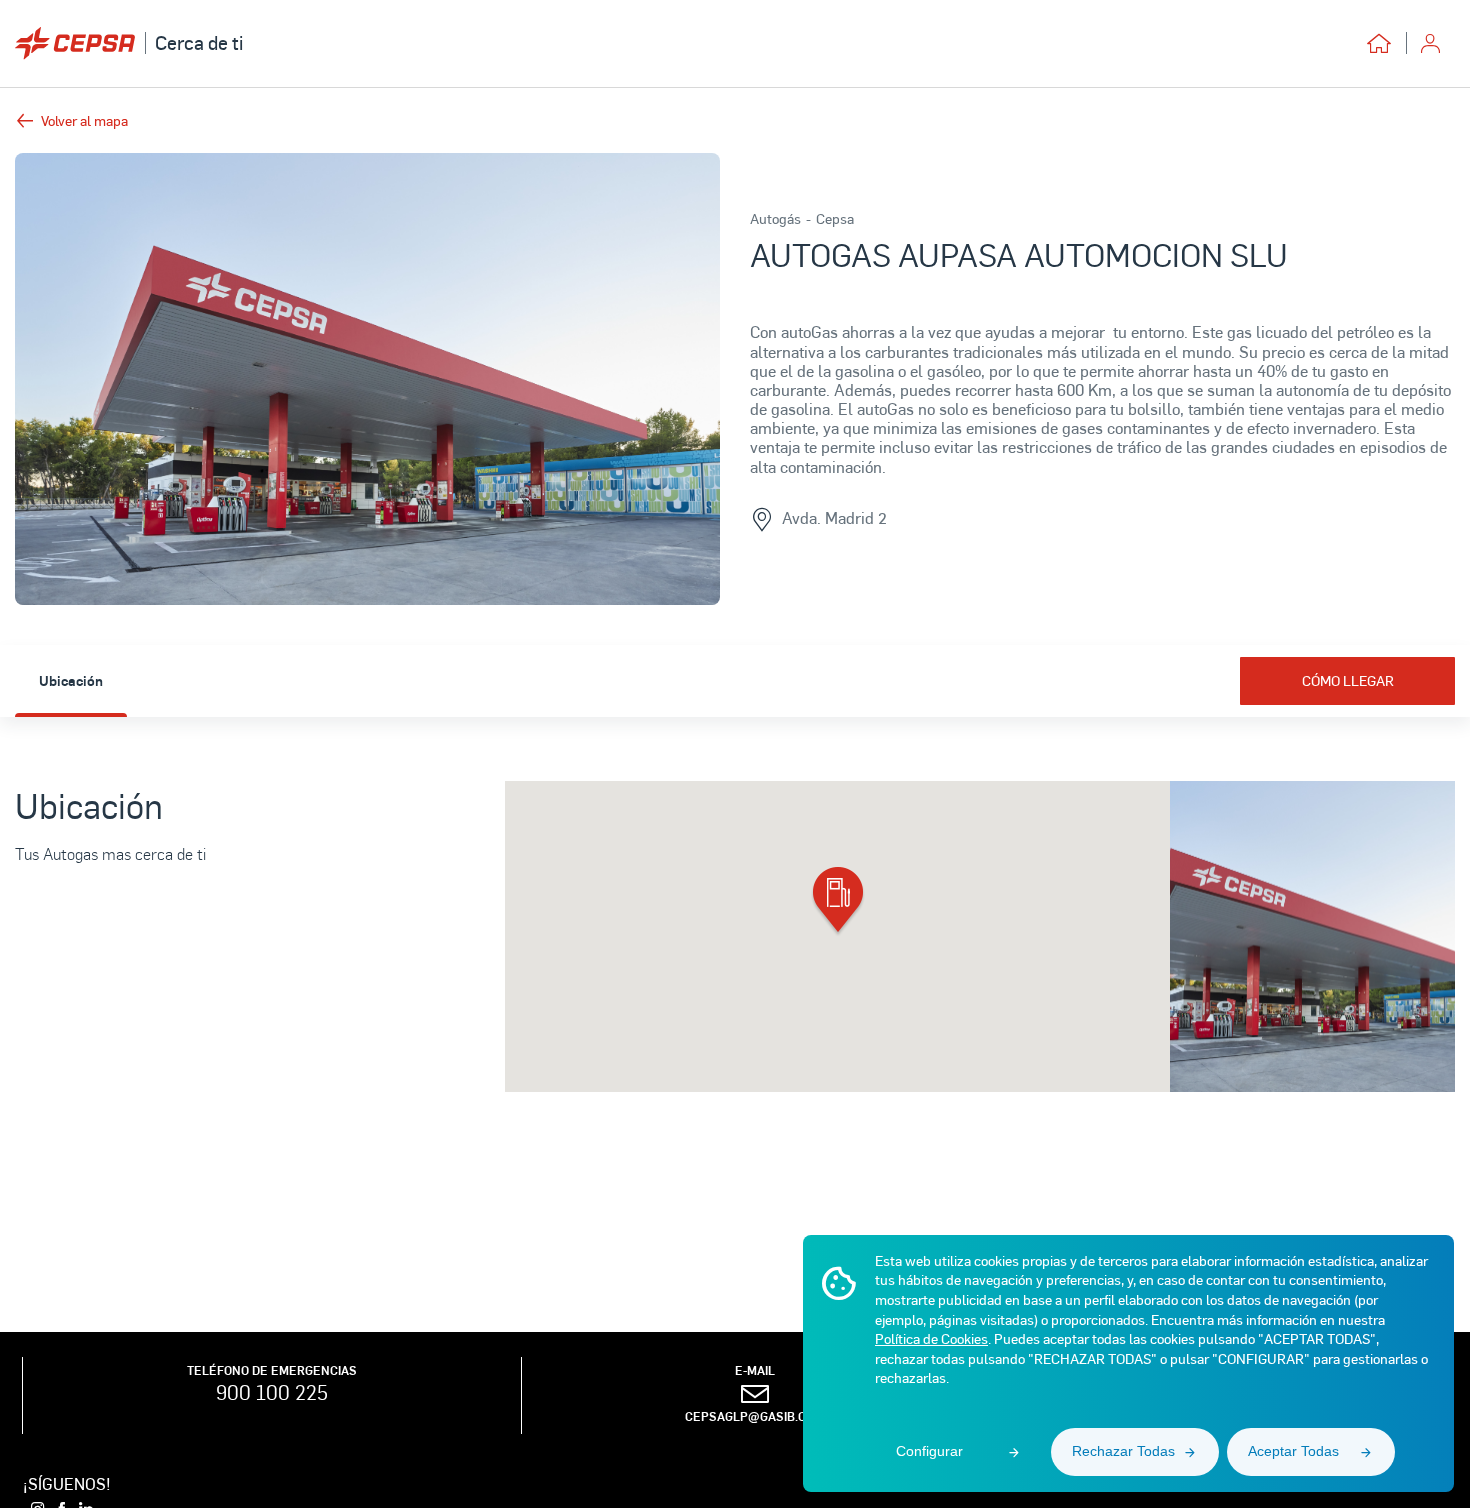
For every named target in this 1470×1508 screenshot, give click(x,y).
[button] (838, 902)
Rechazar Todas (1123, 1451)
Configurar (929, 1451)
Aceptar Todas (1293, 1451)
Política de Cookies (931, 1338)
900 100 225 (272, 1392)
